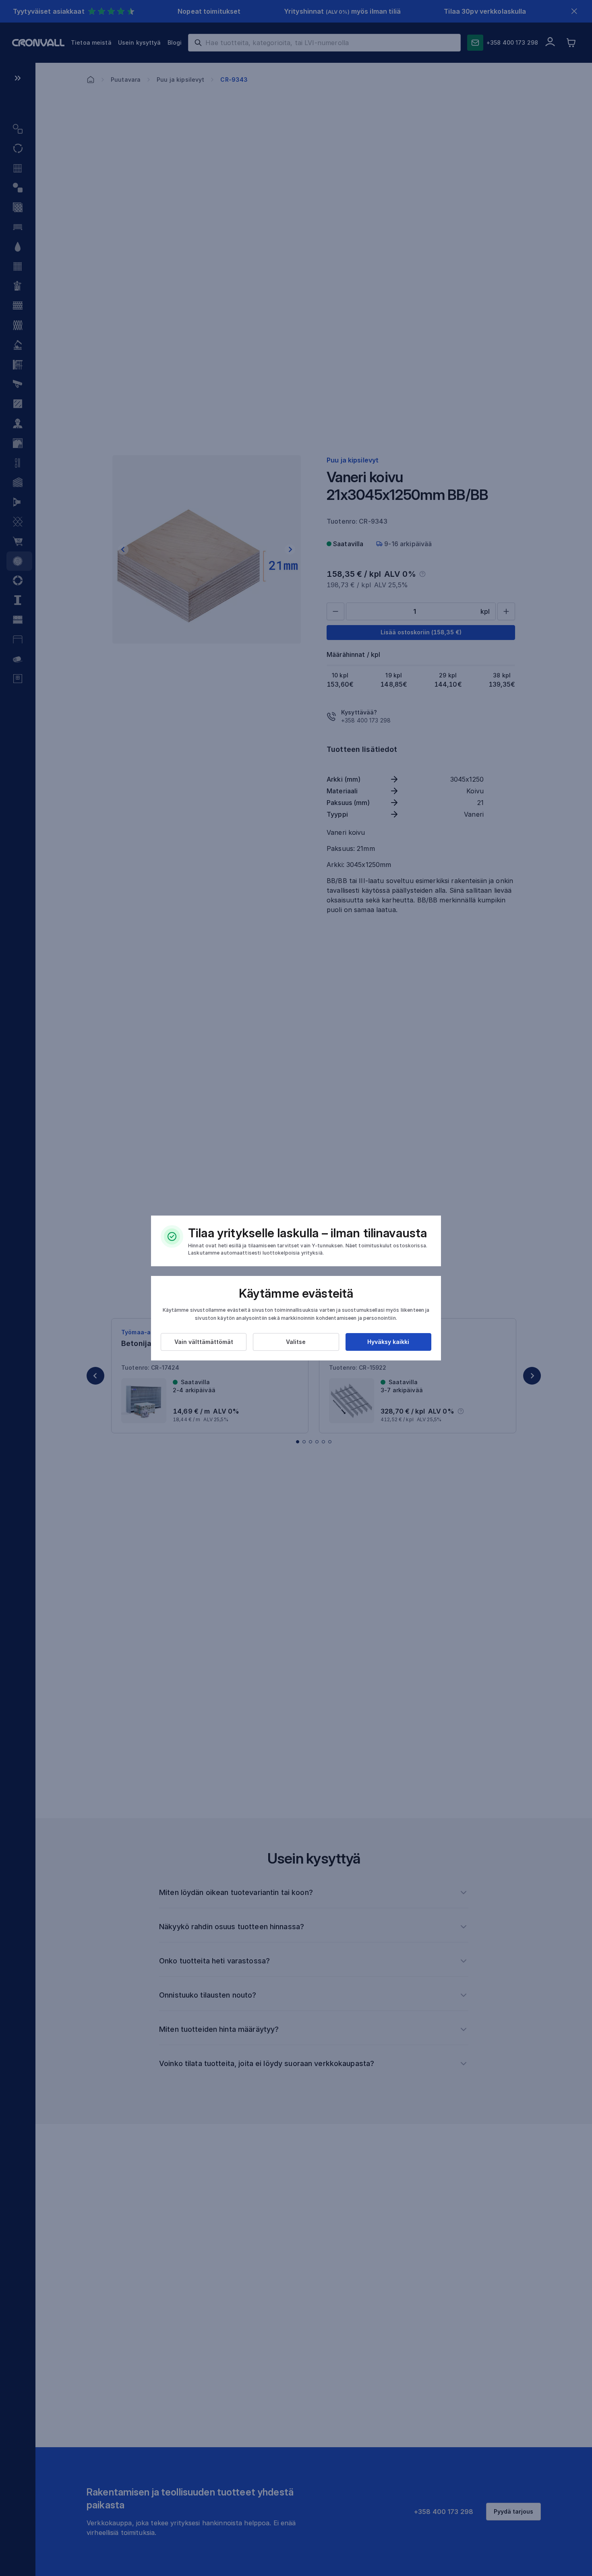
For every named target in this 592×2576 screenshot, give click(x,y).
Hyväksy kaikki (388, 1342)
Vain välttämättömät (204, 1342)
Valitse (296, 1342)
